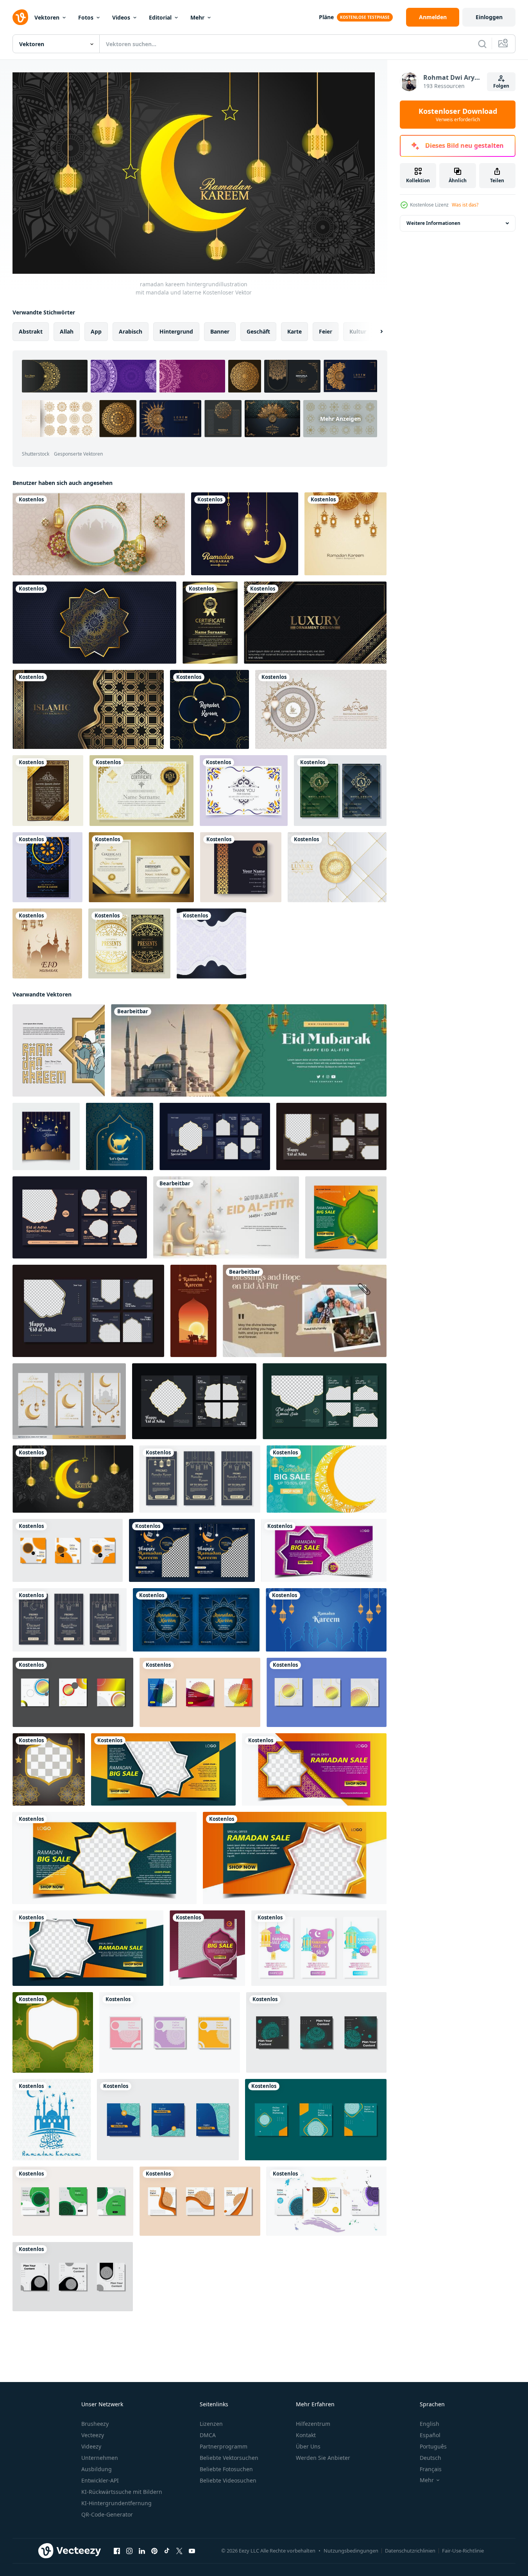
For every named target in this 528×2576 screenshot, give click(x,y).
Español (430, 2435)
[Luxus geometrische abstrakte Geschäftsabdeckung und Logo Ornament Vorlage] (340, 791)
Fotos (86, 17)
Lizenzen (211, 2424)
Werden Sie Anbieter (323, 2458)
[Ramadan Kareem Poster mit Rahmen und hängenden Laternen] (99, 534)
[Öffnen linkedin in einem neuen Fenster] (142, 2551)
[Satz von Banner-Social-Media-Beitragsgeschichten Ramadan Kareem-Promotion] (200, 1479)
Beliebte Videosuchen (228, 2480)
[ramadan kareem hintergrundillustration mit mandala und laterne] (73, 1479)
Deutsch (430, 2458)
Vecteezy (93, 2435)
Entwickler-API (100, 2480)
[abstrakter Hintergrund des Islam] (52, 2119)
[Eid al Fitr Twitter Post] (226, 1217)
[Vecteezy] (20, 17)
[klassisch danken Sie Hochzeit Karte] (244, 791)
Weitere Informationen (433, 223)
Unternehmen (100, 2458)
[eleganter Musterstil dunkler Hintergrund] (315, 623)
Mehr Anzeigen (340, 419)
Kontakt (306, 2435)
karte (294, 331)
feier (326, 331)
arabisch (131, 331)
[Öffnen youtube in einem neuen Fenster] (192, 2551)
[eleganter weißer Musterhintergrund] (211, 943)
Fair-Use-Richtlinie (463, 2551)
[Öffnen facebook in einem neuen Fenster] (117, 2551)
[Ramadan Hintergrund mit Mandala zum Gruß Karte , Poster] (321, 709)
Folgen (501, 86)
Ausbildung (97, 2469)
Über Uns (308, 2446)
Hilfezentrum (313, 2424)
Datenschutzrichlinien (410, 2551)
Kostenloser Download (458, 115)
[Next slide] (375, 331)
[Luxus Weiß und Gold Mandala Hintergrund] (337, 867)
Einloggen (489, 17)
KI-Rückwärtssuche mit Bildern (122, 2492)
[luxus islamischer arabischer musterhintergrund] (88, 709)
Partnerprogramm (224, 2446)
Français (431, 2469)
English (430, 2424)
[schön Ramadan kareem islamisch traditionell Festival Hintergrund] (345, 534)
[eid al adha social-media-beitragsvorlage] (215, 1136)
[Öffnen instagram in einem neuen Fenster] (129, 2551)
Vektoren (47, 17)
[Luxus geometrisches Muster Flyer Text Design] (48, 791)
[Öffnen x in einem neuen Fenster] (179, 2551)
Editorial (160, 17)
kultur (358, 331)
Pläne (326, 17)
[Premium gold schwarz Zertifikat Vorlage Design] (210, 623)
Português (433, 2446)
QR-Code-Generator (107, 2514)
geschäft (258, 331)
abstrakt (31, 331)
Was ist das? (465, 205)
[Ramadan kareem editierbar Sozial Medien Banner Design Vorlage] (326, 1619)
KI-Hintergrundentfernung (116, 2503)
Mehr (197, 17)
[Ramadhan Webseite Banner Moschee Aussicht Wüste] (193, 1310)
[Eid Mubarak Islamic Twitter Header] (249, 1050)
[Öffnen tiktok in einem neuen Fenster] (167, 2551)
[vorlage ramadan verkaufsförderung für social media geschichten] (70, 1619)
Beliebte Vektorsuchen (229, 2458)
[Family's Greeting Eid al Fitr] (305, 1310)
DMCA (208, 2435)
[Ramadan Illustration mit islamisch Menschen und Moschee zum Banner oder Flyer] (59, 1050)
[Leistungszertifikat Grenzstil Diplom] (141, 791)
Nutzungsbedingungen (351, 2551)
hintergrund (176, 331)
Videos (121, 17)
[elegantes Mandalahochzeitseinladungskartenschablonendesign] (47, 867)
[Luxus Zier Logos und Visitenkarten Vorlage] (241, 867)
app (96, 331)
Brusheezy (95, 2424)
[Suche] (482, 44)
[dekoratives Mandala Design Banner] (94, 623)
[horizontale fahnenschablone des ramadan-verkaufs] (324, 1550)
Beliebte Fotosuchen (226, 2469)
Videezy (91, 2446)
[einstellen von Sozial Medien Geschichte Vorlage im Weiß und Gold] (69, 1401)
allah (67, 331)
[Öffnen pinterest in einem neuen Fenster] (154, 2551)
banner (220, 331)
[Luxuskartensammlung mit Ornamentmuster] (129, 943)
